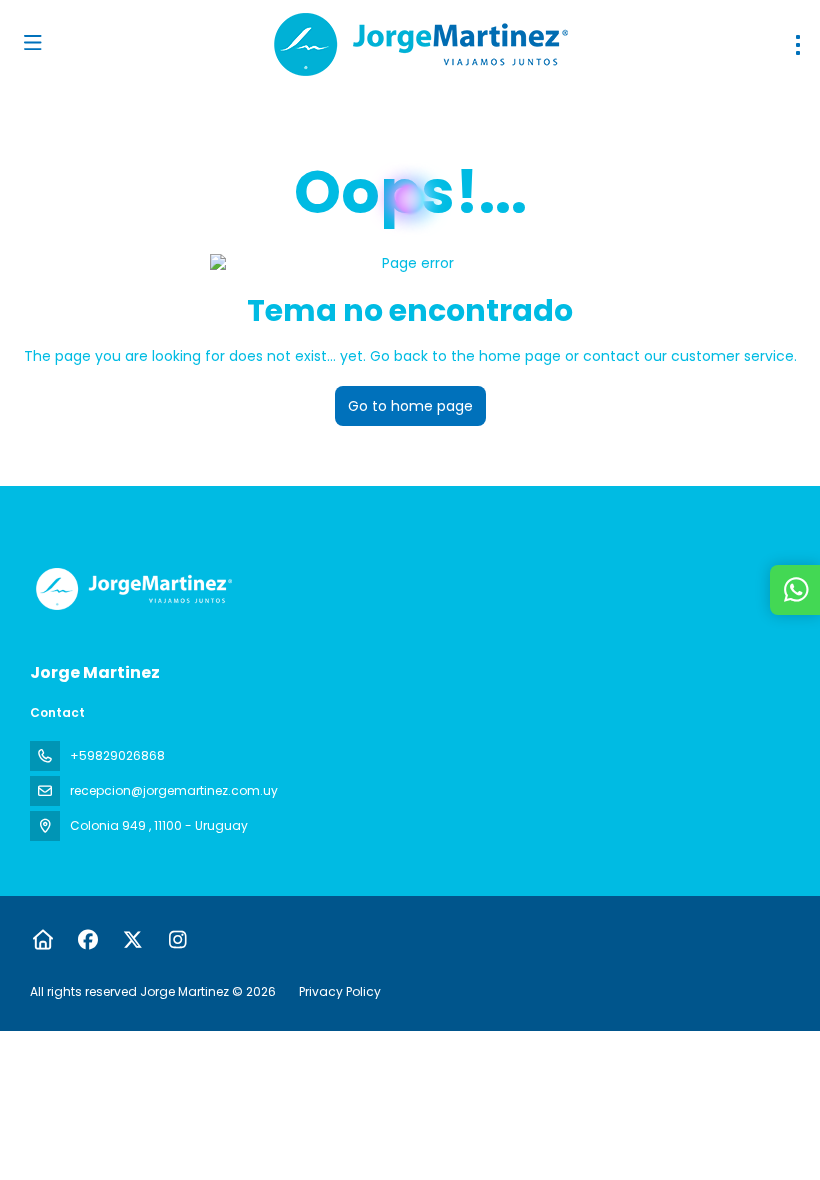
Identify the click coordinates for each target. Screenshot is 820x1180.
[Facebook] (87, 940)
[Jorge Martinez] (132, 589)
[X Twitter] (132, 940)
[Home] (42, 940)
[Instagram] (177, 940)
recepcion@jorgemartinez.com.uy (174, 790)
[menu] (798, 45)
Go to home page (410, 406)
